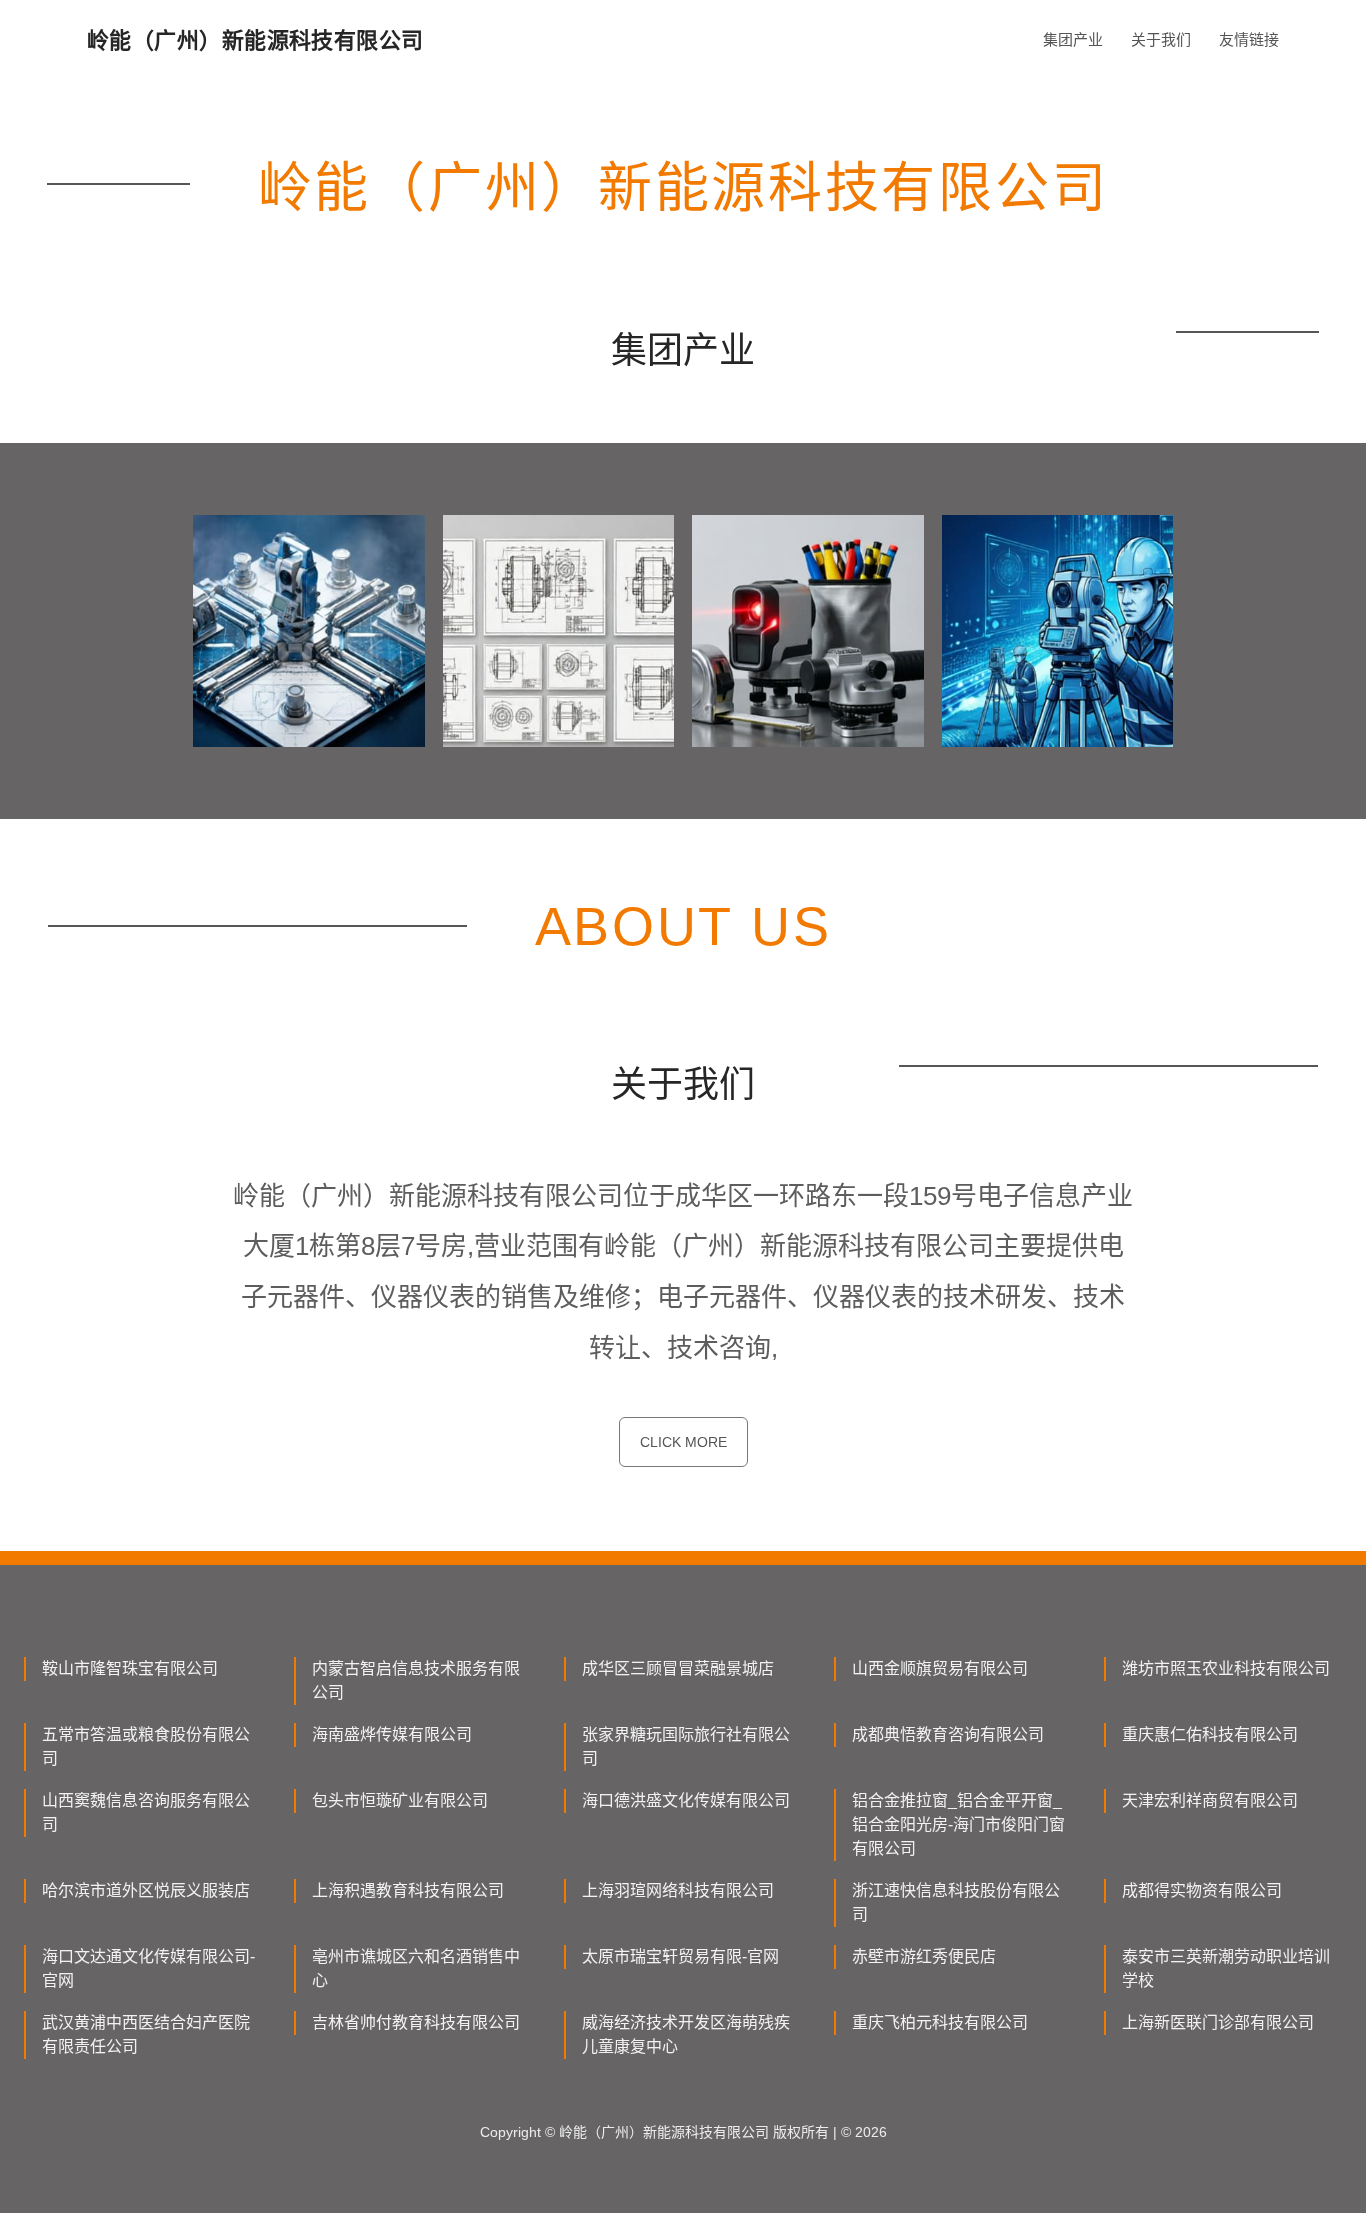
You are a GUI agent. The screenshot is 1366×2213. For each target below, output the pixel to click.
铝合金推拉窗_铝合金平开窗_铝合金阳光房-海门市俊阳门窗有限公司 (958, 1824)
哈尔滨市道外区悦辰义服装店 (146, 1890)
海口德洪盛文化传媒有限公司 (686, 1800)
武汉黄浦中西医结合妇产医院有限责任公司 (146, 2034)
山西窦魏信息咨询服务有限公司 (146, 1812)
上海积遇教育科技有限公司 (408, 1890)
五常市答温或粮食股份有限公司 (146, 1746)
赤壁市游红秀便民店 (924, 1956)
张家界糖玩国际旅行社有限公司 (686, 1746)
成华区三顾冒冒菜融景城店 (678, 1668)
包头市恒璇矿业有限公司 (400, 1800)
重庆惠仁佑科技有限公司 (1210, 1734)
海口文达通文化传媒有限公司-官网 (148, 1968)
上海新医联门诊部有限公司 (1218, 2022)
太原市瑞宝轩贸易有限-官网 (680, 1956)
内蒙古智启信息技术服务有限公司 (416, 1680)
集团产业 (1073, 39)
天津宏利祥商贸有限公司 (1210, 1800)
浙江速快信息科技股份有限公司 (956, 1902)
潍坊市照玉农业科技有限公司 (1226, 1668)
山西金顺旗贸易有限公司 (940, 1668)
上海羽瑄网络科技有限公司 (678, 1890)
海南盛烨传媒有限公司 (392, 1734)
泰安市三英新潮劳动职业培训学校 (1226, 1968)
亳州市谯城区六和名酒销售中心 (416, 1968)
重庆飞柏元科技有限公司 (940, 2022)
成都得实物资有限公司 (1202, 1890)
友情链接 (1249, 39)
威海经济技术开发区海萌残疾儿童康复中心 (686, 2034)
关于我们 (1161, 39)
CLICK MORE (683, 1442)
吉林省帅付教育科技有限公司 (416, 2022)
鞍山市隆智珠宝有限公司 (130, 1668)
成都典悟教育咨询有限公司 (948, 1734)
